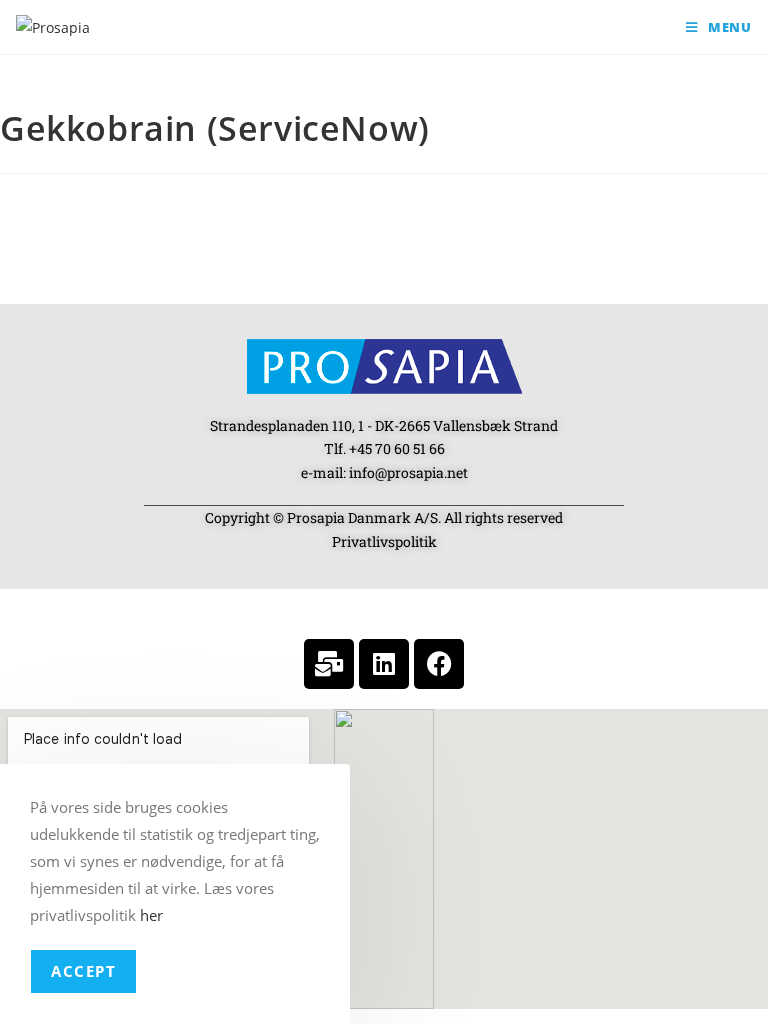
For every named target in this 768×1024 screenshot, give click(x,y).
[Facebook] (439, 664)
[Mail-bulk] (329, 664)
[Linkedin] (384, 664)
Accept (83, 971)
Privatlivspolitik (384, 541)
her (151, 915)
